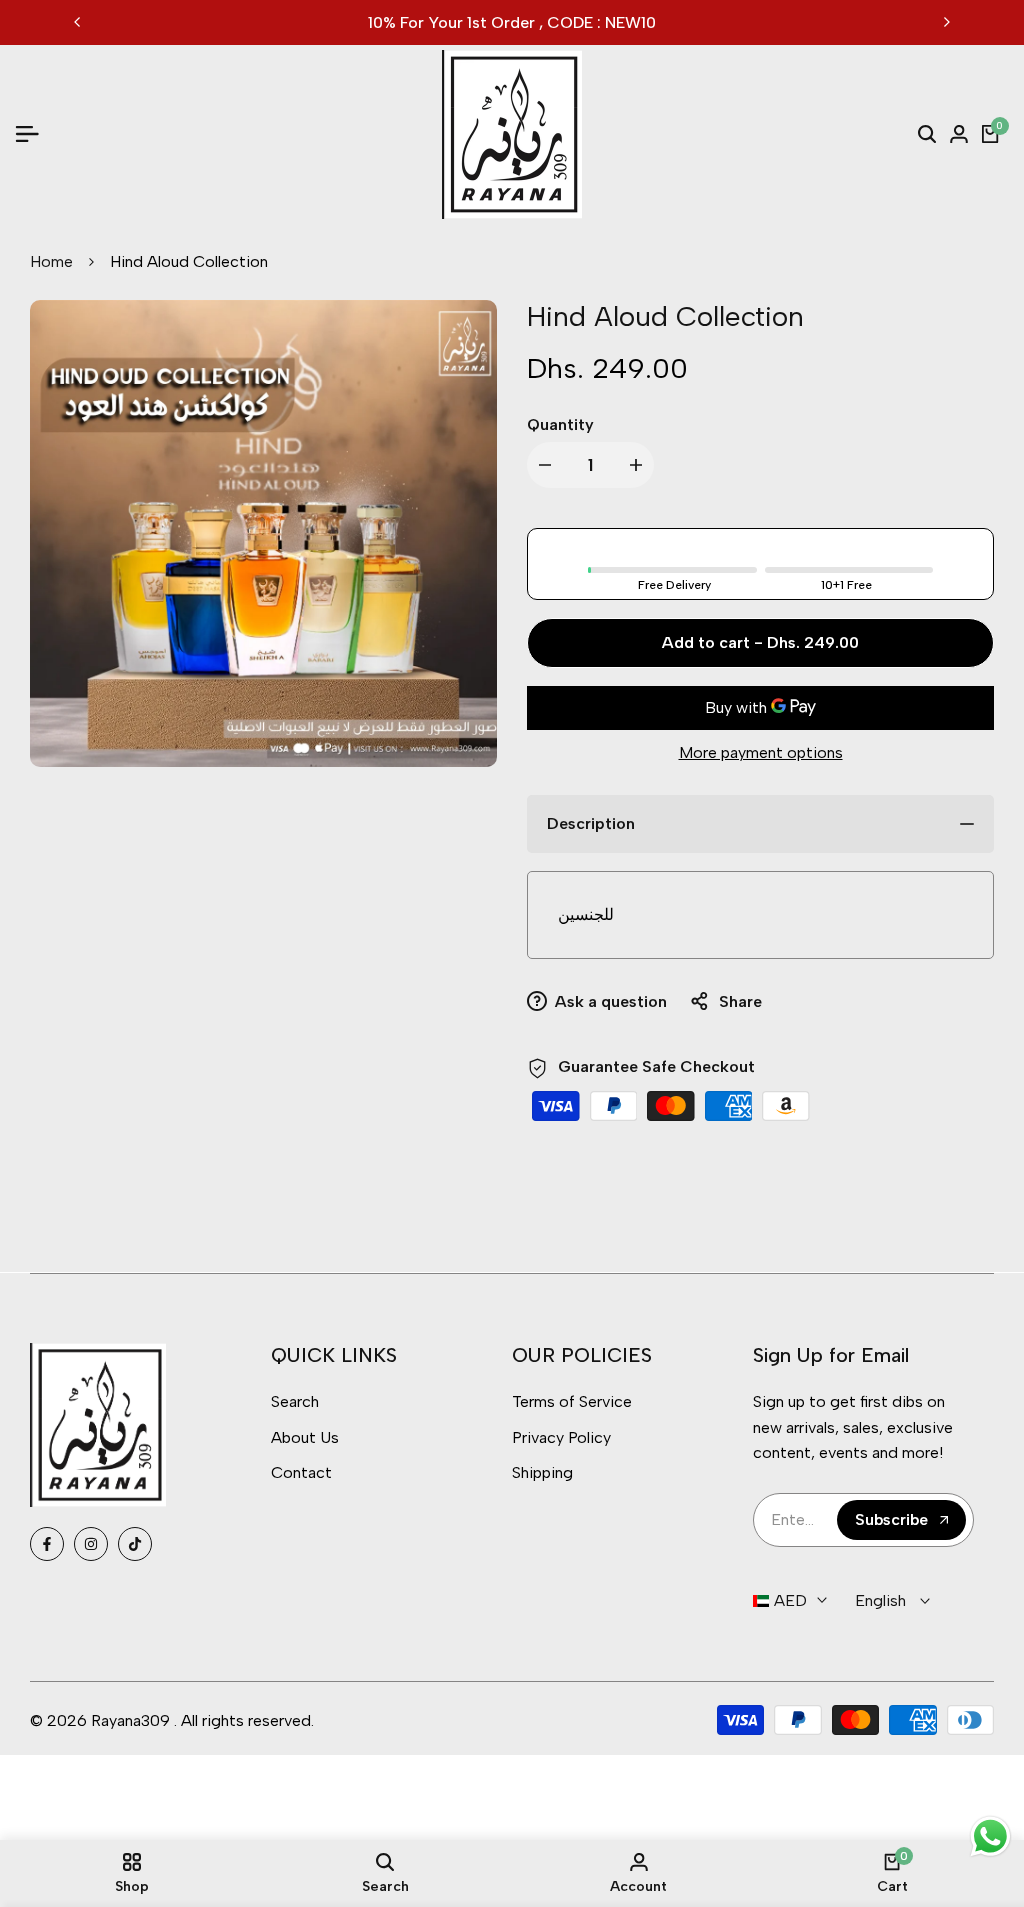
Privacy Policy (561, 1437)
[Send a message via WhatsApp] (990, 1836)
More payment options (761, 752)
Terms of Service (572, 1401)
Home (51, 261)
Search (295, 1401)
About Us (305, 1437)
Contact (301, 1472)
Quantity (560, 424)
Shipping (542, 1472)
